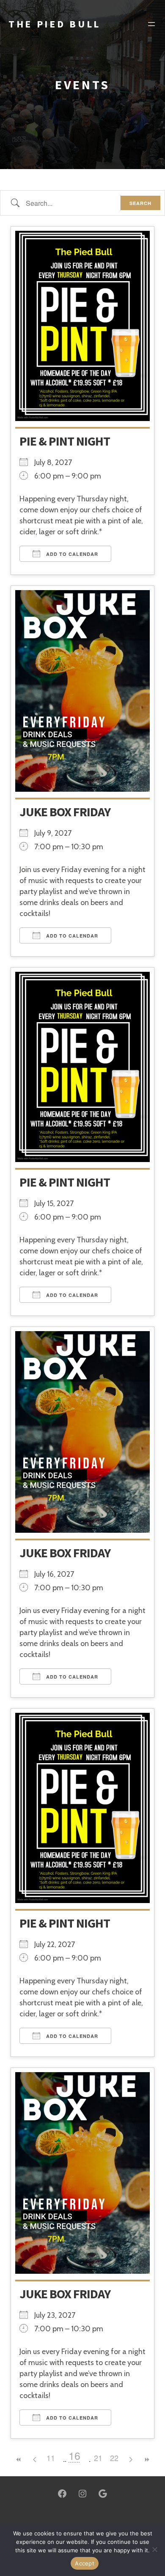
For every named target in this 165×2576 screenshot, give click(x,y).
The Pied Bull (55, 24)
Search (140, 203)
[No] (154, 2549)
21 (98, 2458)
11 (51, 2458)
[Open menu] (151, 24)
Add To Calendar (71, 554)
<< (19, 2460)
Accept (85, 2563)
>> (146, 2460)
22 (114, 2458)
